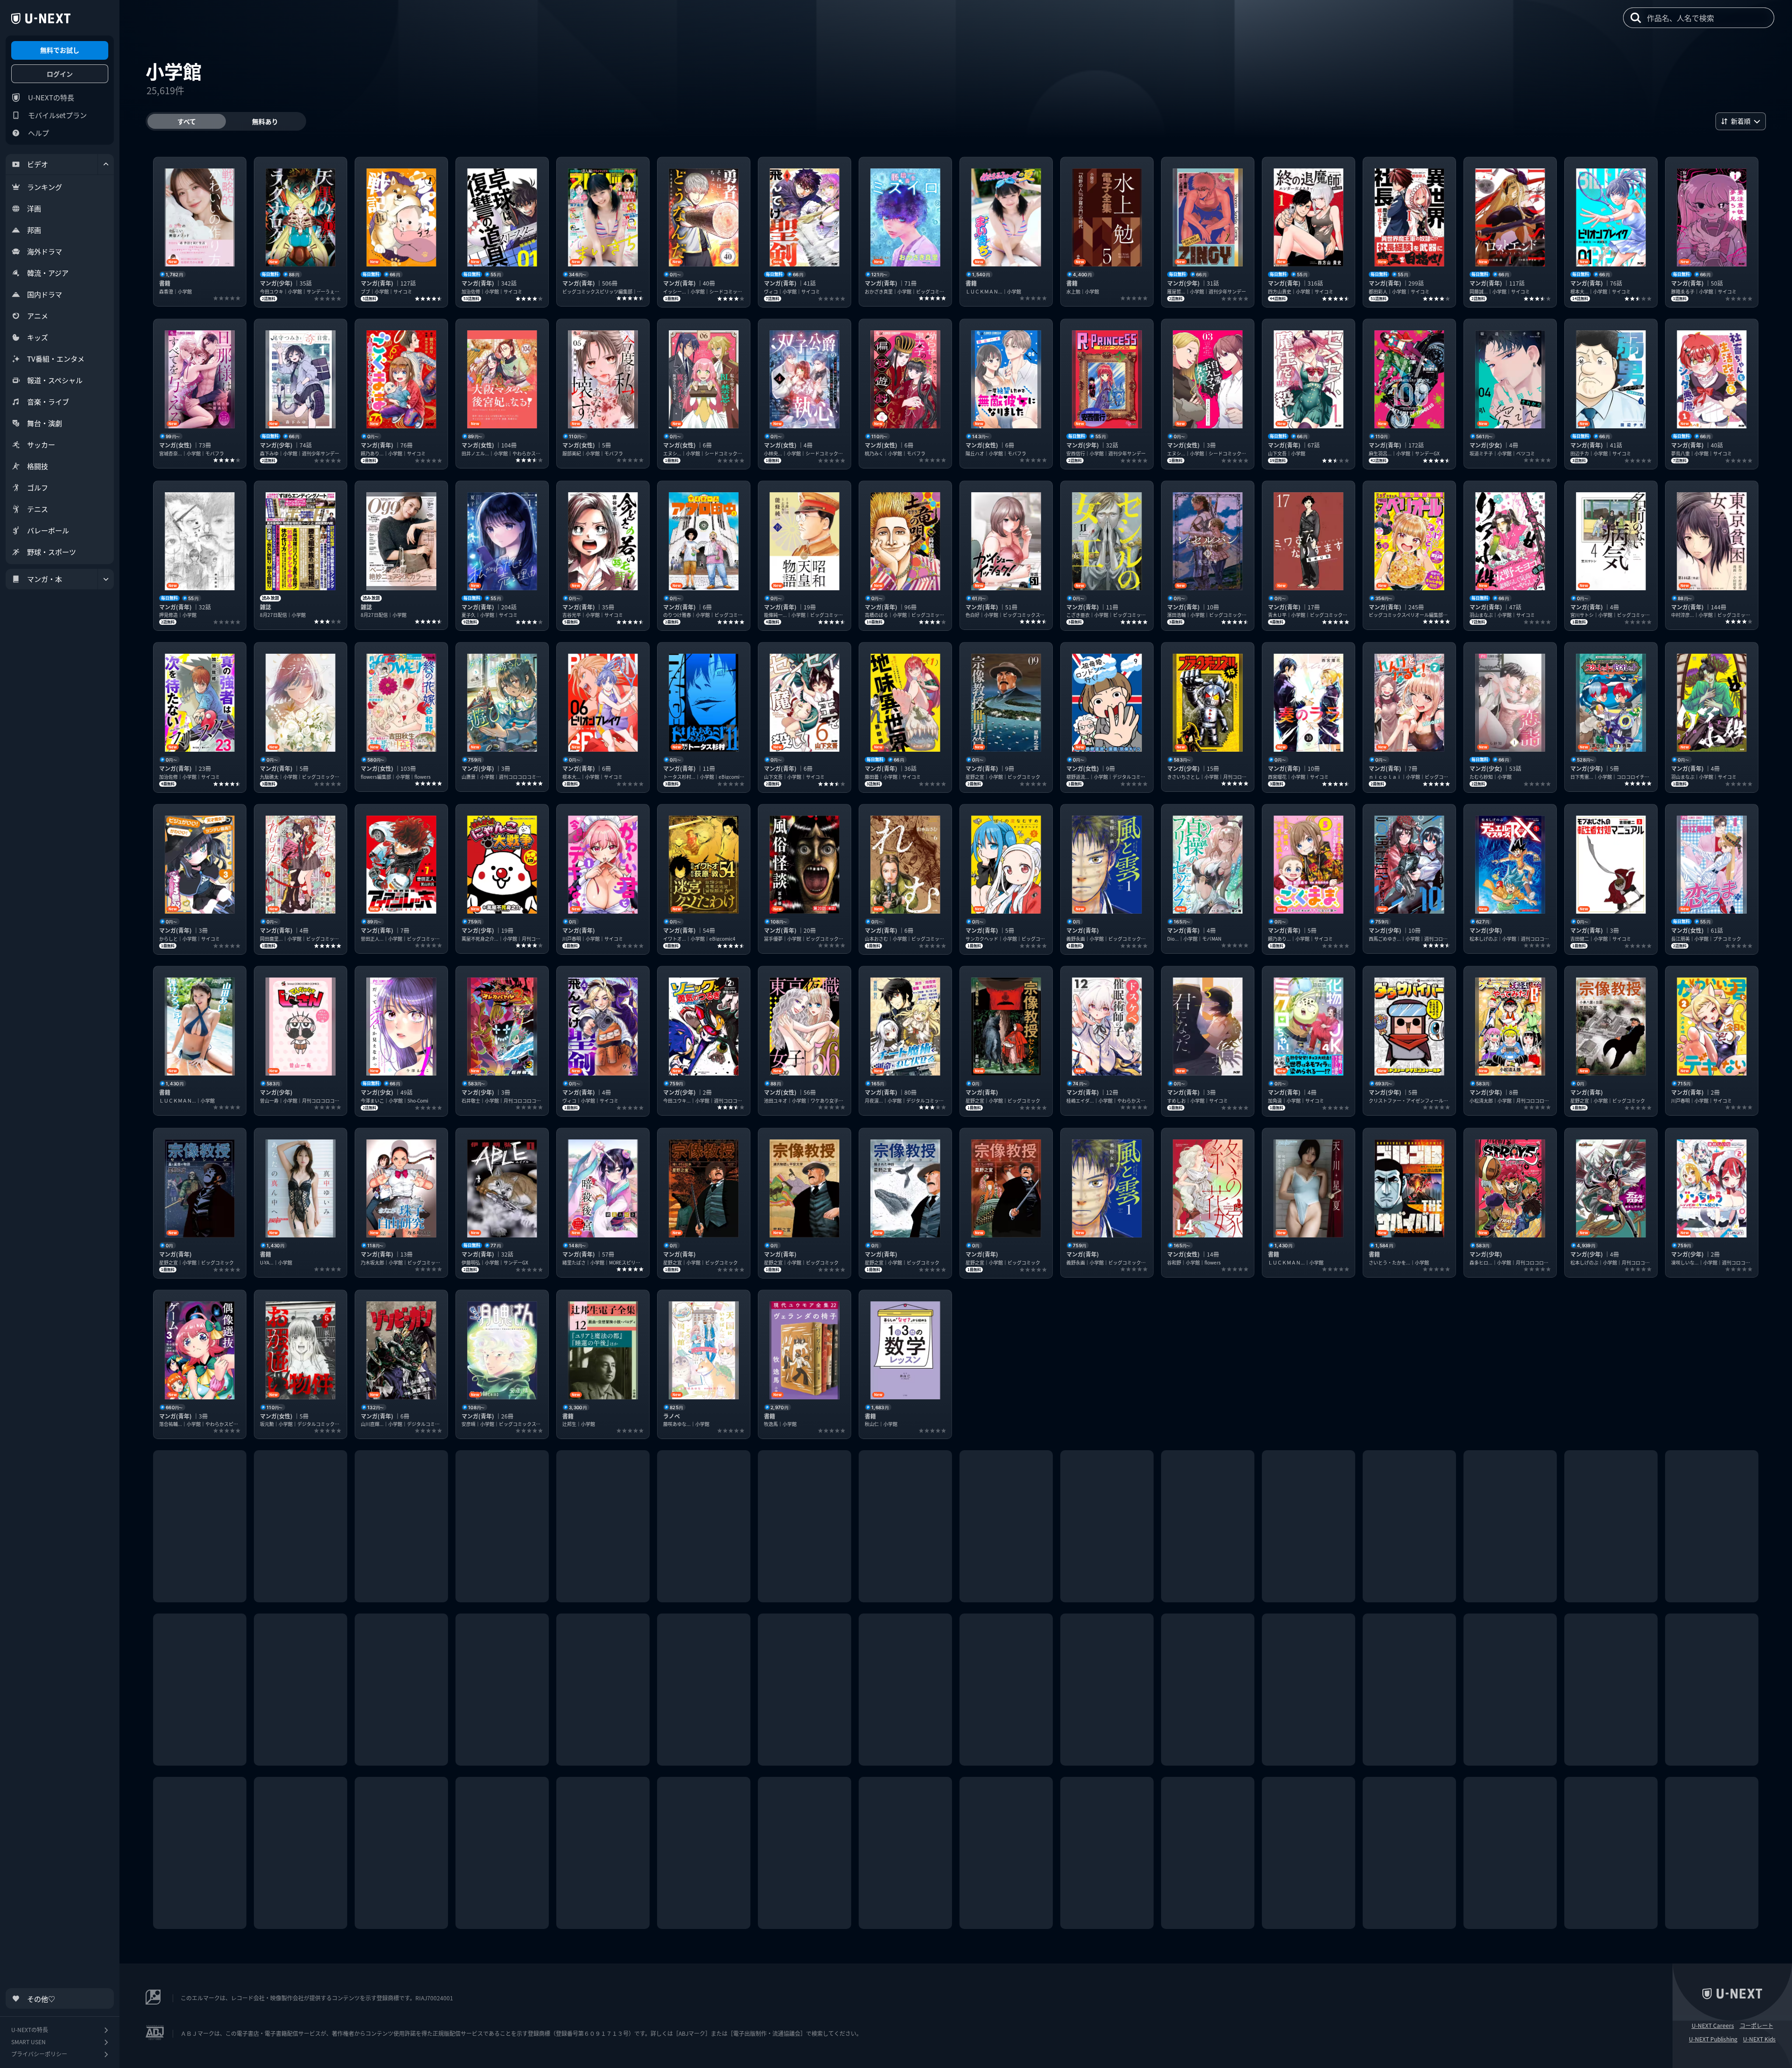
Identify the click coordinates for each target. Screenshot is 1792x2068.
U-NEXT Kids (1759, 2039)
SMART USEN (28, 2042)
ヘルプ (38, 133)
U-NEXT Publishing (1713, 2039)
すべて (187, 121)
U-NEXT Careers (1713, 2026)
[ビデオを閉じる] (106, 164)
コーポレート (1757, 2026)
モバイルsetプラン (57, 115)
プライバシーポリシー (39, 2054)
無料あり (265, 121)
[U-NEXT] (41, 19)
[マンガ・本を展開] (106, 579)
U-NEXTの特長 (51, 97)
